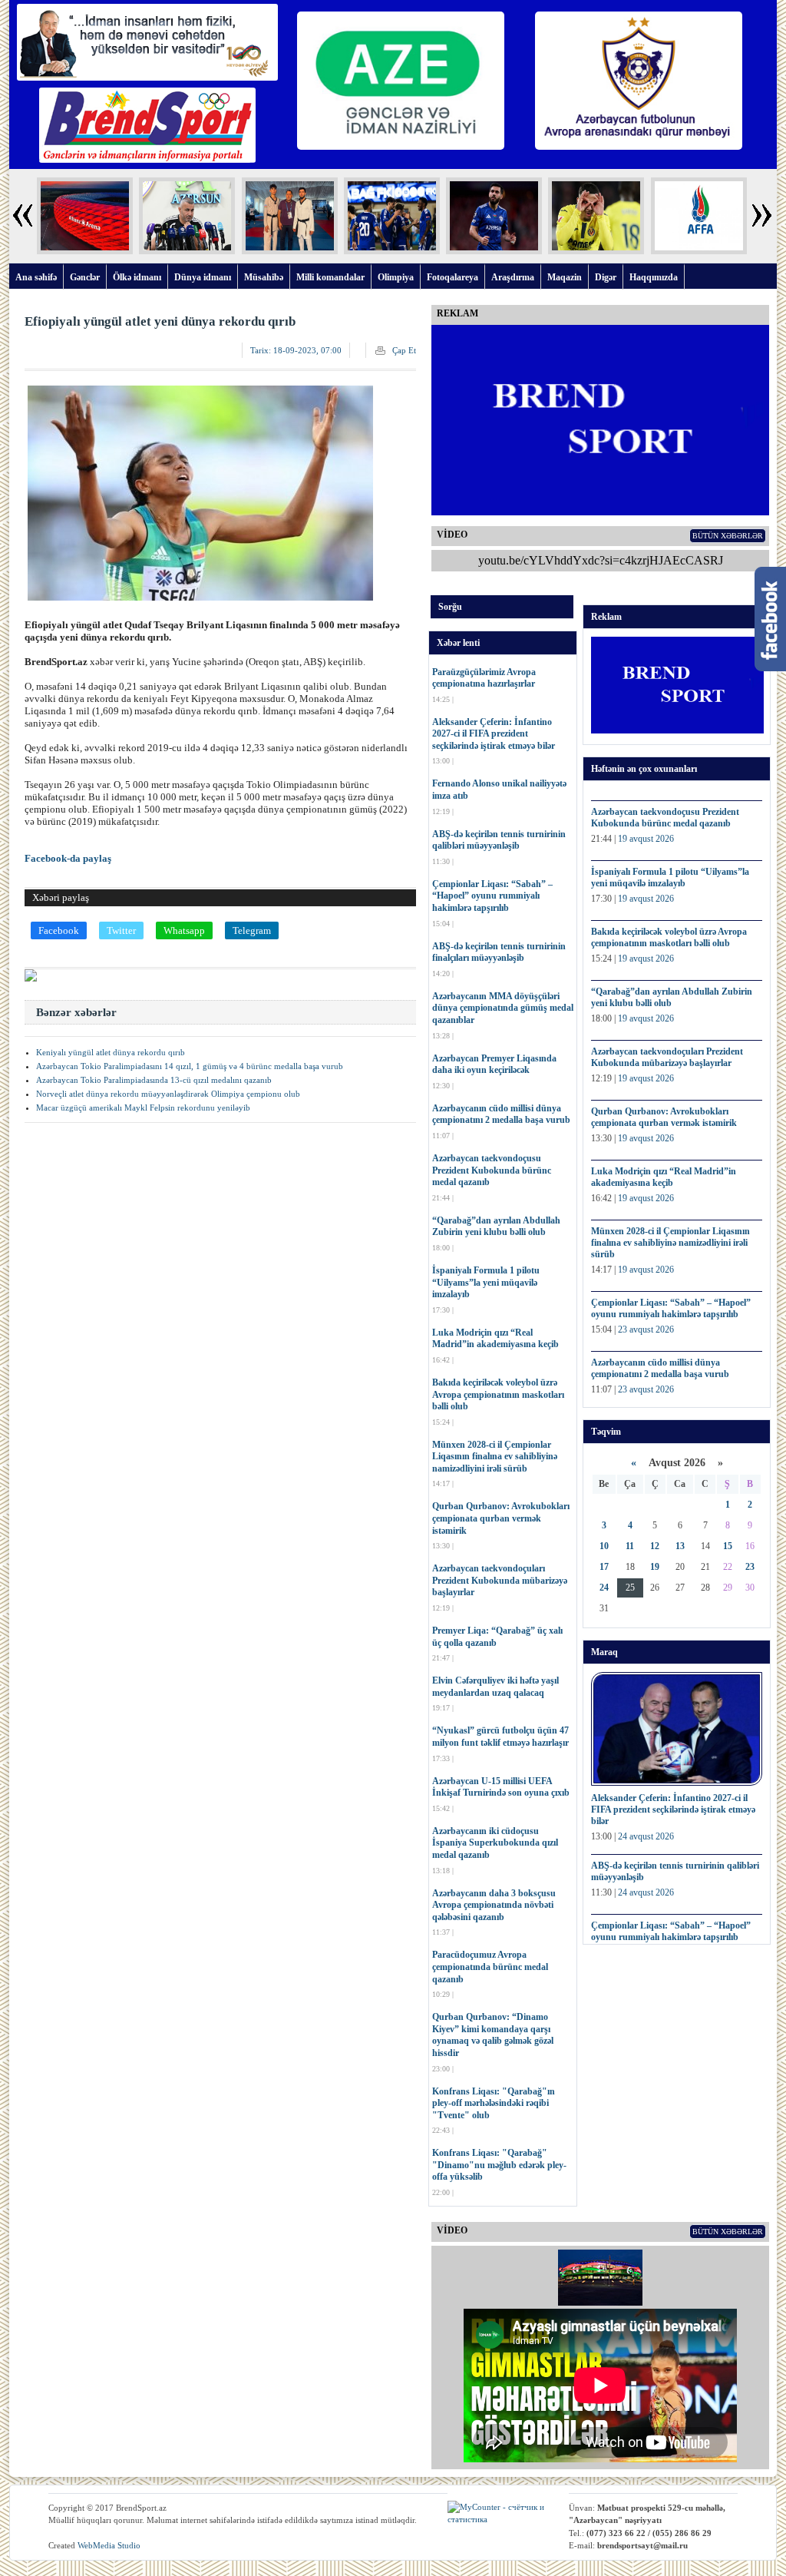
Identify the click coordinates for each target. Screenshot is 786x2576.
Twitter (121, 930)
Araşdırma (513, 277)
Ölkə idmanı (137, 277)
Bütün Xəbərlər (728, 536)
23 (750, 1567)
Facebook (59, 930)
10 (604, 1546)
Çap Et (404, 350)
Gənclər (85, 277)
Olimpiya (396, 277)
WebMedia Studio (109, 2545)
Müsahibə (264, 277)
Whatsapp (184, 930)
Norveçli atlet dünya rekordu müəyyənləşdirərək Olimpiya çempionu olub (168, 1094)
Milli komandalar (330, 277)
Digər (606, 277)
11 (630, 1546)
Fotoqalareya (452, 277)
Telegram (252, 930)
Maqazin (565, 277)
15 (728, 1546)
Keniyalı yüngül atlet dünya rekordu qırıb (111, 1052)
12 (655, 1546)
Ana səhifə (36, 277)
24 (604, 1588)
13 (680, 1546)
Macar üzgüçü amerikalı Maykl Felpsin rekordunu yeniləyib (143, 1108)
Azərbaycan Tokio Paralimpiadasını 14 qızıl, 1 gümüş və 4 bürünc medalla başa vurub (190, 1066)
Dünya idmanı (203, 277)
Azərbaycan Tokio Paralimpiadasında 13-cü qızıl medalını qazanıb (154, 1080)
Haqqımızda (654, 277)
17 (604, 1567)
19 (655, 1567)
